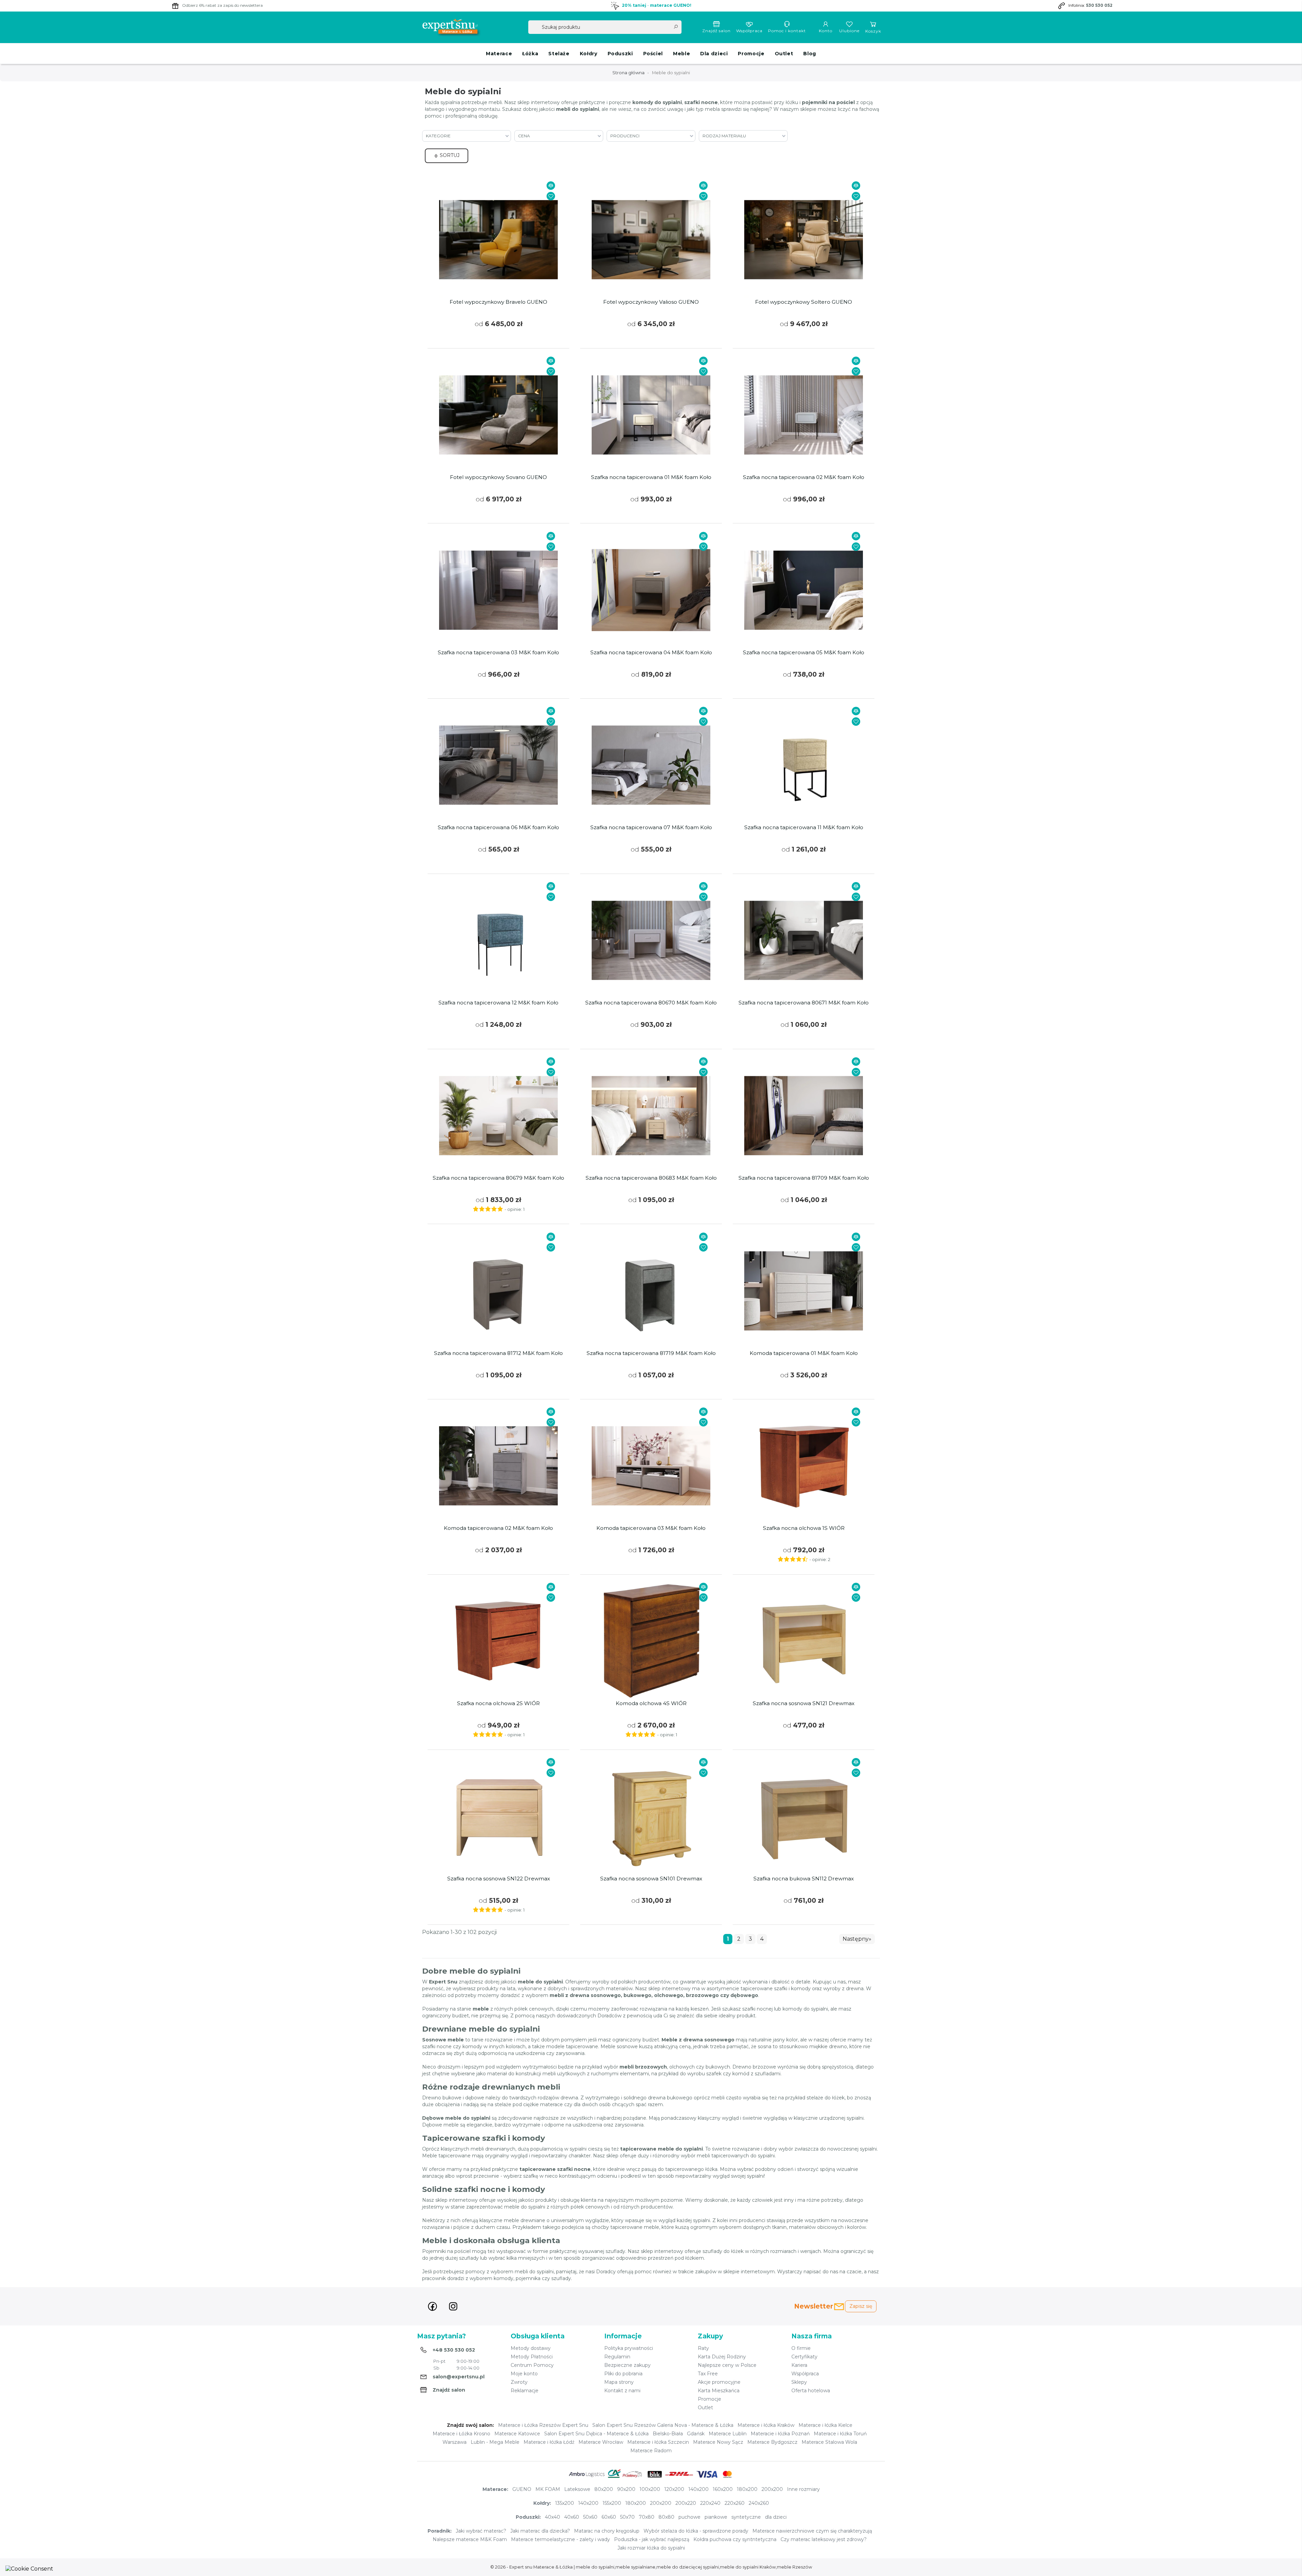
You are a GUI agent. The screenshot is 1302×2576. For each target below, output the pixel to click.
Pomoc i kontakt (787, 31)
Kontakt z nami (622, 2391)
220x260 (735, 2503)
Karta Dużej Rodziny (722, 2357)
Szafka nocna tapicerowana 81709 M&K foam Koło (804, 1178)
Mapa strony (619, 2382)
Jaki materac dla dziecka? (540, 2531)
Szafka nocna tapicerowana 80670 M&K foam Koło (651, 1003)
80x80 (666, 2517)
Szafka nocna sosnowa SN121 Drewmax (804, 1703)
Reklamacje (525, 2391)
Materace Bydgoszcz (772, 2442)
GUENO (522, 2489)
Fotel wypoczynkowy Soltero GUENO (804, 302)
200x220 (686, 2503)
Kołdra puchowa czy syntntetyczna (735, 2539)
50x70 (627, 2517)
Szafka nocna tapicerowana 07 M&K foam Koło (651, 827)
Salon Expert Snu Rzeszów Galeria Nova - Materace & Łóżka (663, 2425)
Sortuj (449, 155)
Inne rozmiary (803, 2489)
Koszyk (873, 31)
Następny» (857, 1939)
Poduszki (620, 54)
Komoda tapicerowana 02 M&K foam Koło (498, 1528)
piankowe (716, 2517)
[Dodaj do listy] (551, 196)
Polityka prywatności (629, 2348)
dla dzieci (776, 2517)
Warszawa (455, 2442)
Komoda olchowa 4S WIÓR (651, 1703)
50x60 (590, 2517)
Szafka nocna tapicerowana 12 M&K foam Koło (498, 1003)
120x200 (674, 2489)
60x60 (609, 2517)
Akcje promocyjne (719, 2382)
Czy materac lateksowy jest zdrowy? (824, 2539)
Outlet (784, 54)
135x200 (565, 2503)
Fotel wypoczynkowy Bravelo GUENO (498, 302)
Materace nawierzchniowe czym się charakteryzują (812, 2531)
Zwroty (519, 2382)
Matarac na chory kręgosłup (607, 2531)
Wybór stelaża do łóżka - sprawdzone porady (696, 2531)
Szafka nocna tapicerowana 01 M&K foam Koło (651, 477)
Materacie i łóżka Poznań (780, 2434)
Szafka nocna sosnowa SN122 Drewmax (499, 1879)
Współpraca (749, 31)
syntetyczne (746, 2517)
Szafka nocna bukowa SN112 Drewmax (804, 1879)
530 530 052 (1099, 5)
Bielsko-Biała (668, 2434)
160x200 (723, 2489)
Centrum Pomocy (532, 2365)
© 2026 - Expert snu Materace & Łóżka (532, 2567)
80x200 (604, 2489)
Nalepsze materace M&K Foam (470, 2539)
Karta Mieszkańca (719, 2391)
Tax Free (708, 2374)
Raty (703, 2348)
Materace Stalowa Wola (829, 2442)
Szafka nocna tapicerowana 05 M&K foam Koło (804, 653)
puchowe (689, 2517)
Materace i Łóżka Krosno (461, 2434)
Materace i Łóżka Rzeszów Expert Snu (543, 2425)
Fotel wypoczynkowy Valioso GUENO (651, 302)
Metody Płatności (532, 2357)
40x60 (572, 2517)
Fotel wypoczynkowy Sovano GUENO (498, 477)
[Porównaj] (551, 186)
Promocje (751, 54)
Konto (826, 31)
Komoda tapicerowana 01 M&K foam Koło (804, 1353)
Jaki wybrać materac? (481, 2531)
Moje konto (524, 2374)
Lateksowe (577, 2489)
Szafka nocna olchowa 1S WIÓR (804, 1528)
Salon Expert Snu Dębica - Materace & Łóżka (596, 2434)
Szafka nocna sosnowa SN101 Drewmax (651, 1879)
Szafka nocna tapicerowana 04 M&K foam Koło (651, 653)
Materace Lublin (728, 2434)
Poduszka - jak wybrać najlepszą (652, 2539)
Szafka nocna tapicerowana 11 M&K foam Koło (804, 827)
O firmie (801, 2348)
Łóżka (530, 54)
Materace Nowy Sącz (718, 2442)
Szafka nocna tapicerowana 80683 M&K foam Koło (651, 1178)
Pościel (653, 54)
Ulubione (849, 31)
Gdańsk (696, 2434)
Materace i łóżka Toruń (840, 2434)
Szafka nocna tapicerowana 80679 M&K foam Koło (498, 1178)
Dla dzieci (714, 54)
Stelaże (559, 54)
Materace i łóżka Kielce (825, 2425)
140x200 (698, 2489)
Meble (682, 54)
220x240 (710, 2503)
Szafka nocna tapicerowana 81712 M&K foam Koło (498, 1353)
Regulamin (617, 2357)
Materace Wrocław (601, 2442)
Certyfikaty (804, 2357)
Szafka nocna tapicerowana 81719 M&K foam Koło (651, 1353)
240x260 (759, 2503)
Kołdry (589, 54)
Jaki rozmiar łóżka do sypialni (651, 2548)
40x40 (553, 2517)
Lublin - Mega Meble (495, 2442)
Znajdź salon (716, 31)
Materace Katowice (517, 2434)
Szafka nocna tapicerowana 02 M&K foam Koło (804, 477)
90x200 (626, 2489)
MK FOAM (548, 2489)
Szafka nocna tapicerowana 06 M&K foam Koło (498, 827)
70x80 (647, 2517)
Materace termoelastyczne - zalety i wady (560, 2539)
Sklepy (799, 2382)
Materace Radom (651, 2451)
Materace (499, 54)
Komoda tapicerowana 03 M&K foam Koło (651, 1528)
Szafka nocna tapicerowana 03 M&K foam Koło (498, 653)
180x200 (747, 2489)
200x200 (772, 2489)
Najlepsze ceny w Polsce (727, 2365)
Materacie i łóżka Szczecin (658, 2442)
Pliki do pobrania (623, 2374)
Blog (810, 54)
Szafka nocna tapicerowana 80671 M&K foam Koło (804, 1003)
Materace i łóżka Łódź (549, 2442)
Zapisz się (861, 2306)
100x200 (650, 2489)
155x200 (612, 2503)
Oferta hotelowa (811, 2391)
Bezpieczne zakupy (627, 2365)
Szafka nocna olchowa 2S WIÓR (498, 1703)
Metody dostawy (531, 2348)
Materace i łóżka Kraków (766, 2425)
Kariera (799, 2365)
